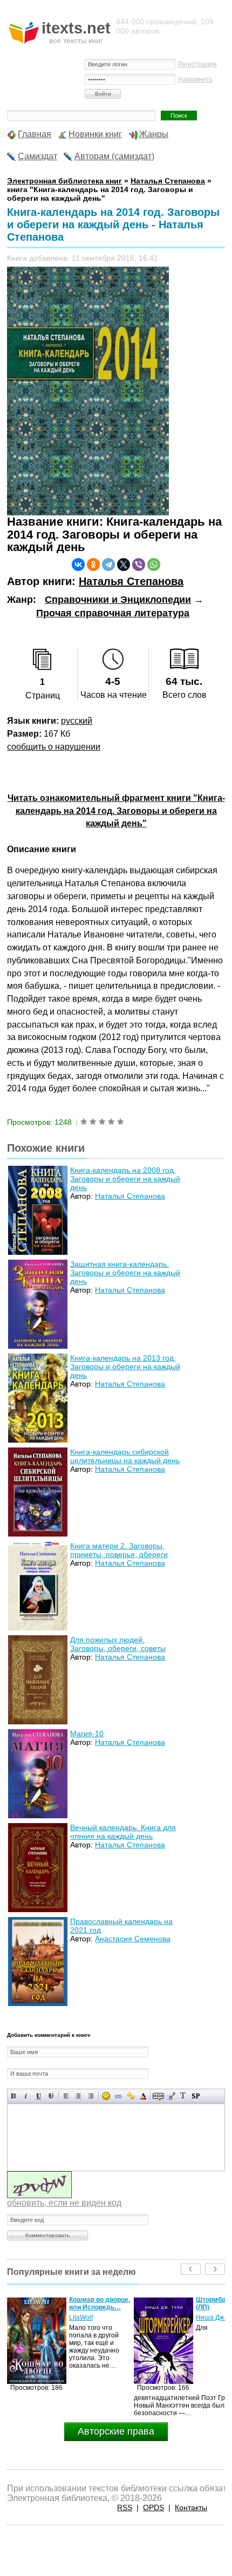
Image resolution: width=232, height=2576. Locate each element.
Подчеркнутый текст (39, 2096)
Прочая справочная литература (113, 613)
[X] (124, 565)
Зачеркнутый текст (51, 2096)
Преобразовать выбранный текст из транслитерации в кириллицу (183, 2096)
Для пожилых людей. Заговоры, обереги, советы (118, 1644)
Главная (35, 134)
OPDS (153, 2507)
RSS (125, 2507)
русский (77, 721)
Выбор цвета (143, 2096)
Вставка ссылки (118, 2096)
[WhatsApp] (154, 565)
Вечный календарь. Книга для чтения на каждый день (123, 1832)
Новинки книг (95, 134)
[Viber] (139, 565)
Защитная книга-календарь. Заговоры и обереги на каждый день (125, 1273)
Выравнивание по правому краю (91, 2096)
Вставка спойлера (196, 2096)
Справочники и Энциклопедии (118, 600)
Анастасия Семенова (133, 1939)
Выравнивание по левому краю (66, 2096)
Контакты (191, 2507)
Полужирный (14, 2096)
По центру (79, 2096)
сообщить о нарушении (54, 747)
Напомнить (195, 79)
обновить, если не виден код (64, 2203)
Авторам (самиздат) (114, 156)
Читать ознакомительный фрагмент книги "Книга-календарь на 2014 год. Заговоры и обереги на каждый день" (116, 811)
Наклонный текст (26, 2096)
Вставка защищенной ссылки (131, 2096)
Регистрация (197, 64)
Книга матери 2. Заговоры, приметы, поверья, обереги (119, 1550)
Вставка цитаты (171, 2096)
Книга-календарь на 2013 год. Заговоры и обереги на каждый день (125, 1367)
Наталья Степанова (131, 581)
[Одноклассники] (93, 565)
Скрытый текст (158, 2096)
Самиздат (37, 156)
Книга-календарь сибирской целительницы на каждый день (125, 1456)
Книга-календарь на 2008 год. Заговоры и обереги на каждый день (125, 1179)
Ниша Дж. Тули (92, 2317)
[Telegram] (108, 565)
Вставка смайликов (106, 2096)
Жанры (154, 134)
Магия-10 (87, 1734)
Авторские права (116, 2431)
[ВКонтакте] (78, 565)
